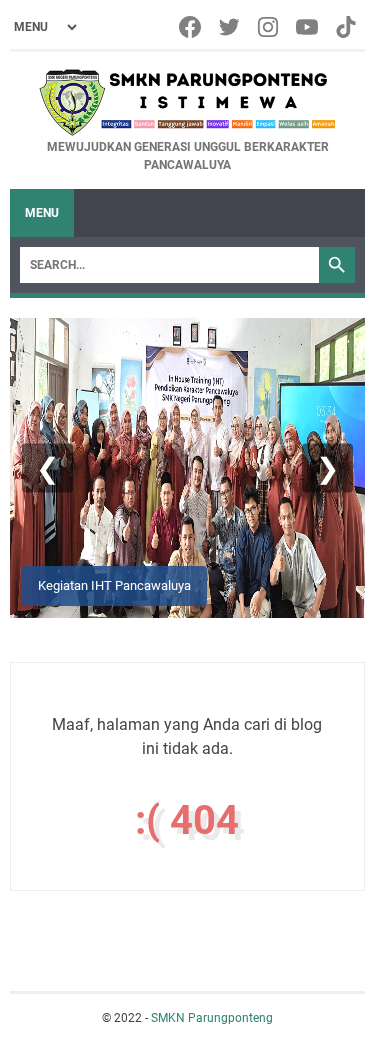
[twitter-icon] (230, 27)
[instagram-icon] (269, 27)
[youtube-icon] (308, 27)
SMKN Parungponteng (212, 1018)
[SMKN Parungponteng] (187, 102)
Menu (42, 213)
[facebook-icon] (191, 27)
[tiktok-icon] (347, 27)
